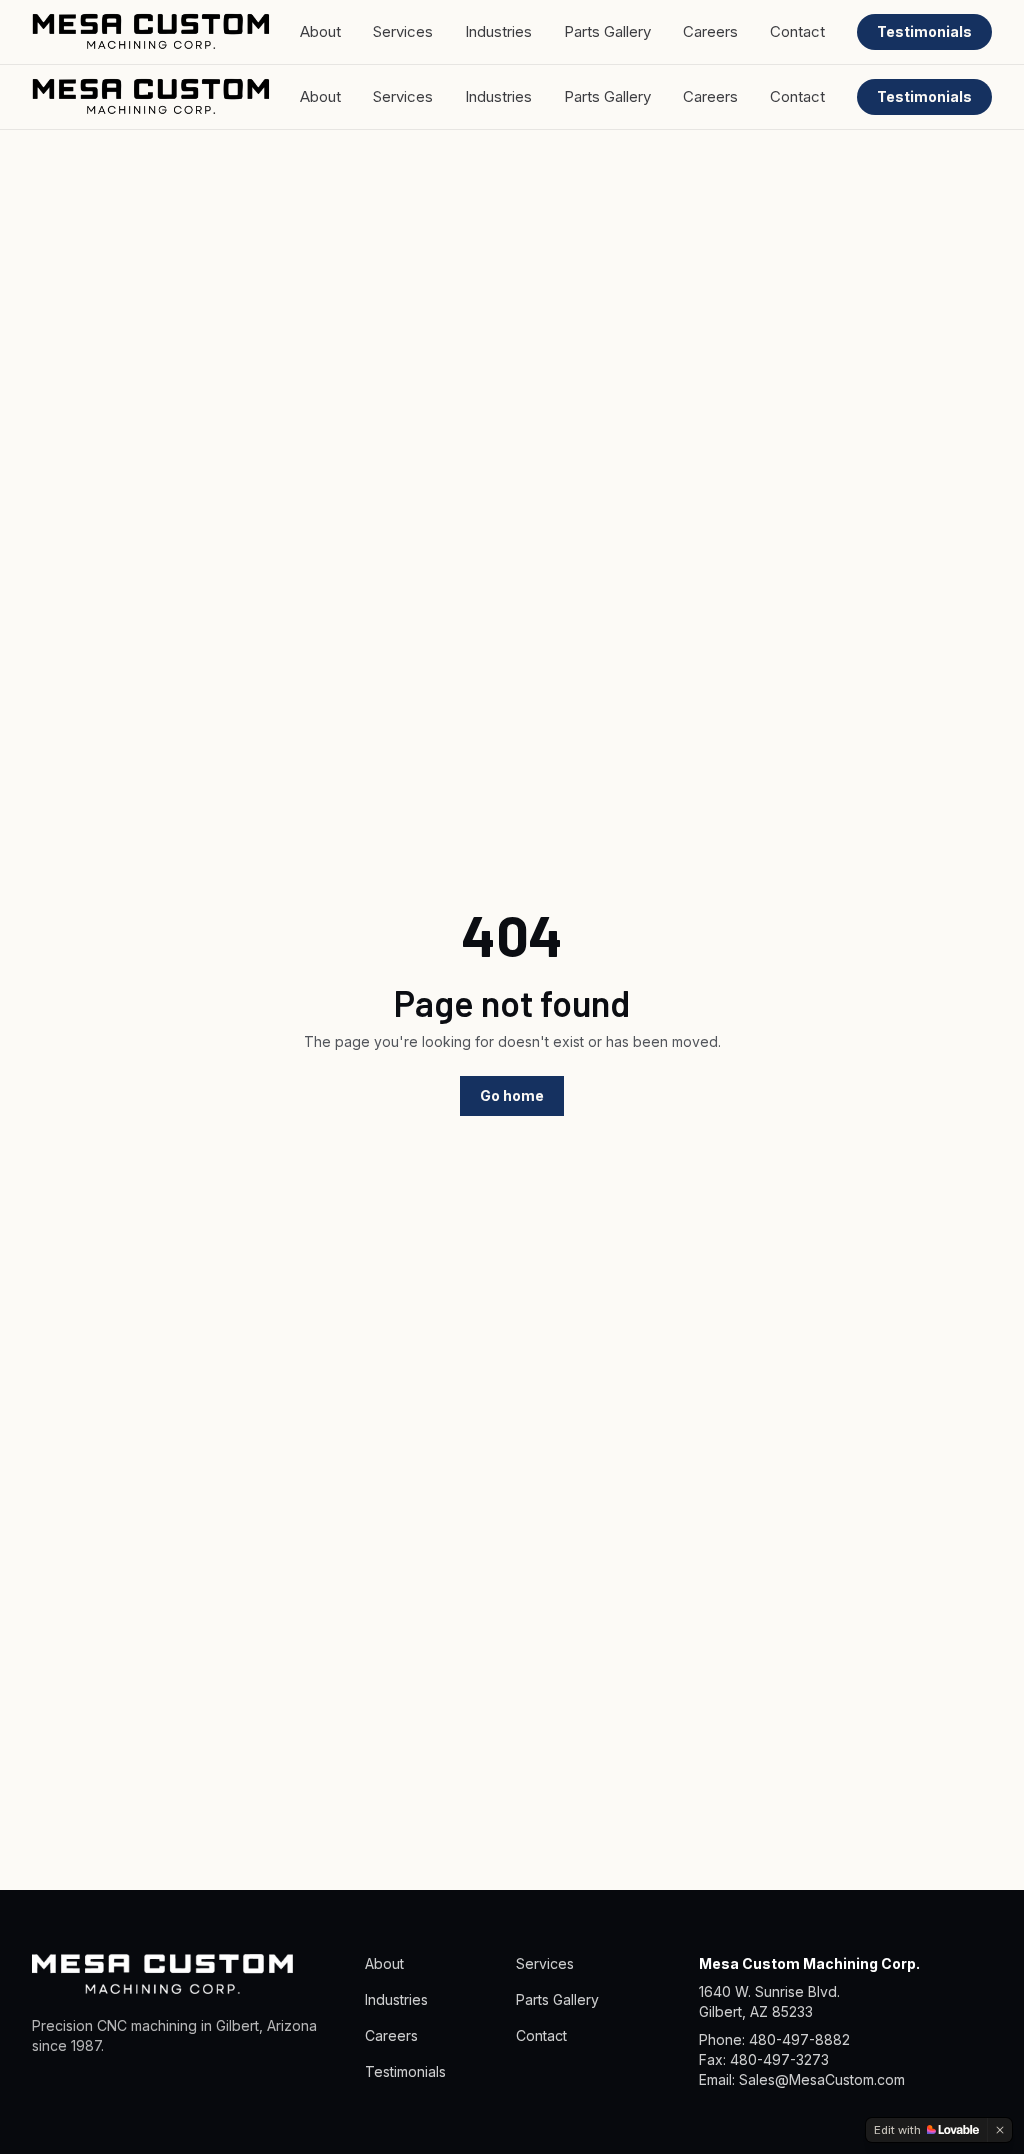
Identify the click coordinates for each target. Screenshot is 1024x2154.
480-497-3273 (779, 2059)
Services (403, 31)
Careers (710, 31)
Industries (498, 31)
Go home (512, 1095)
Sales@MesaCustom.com (822, 2079)
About (320, 31)
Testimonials (924, 31)
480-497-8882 (799, 2039)
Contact (797, 31)
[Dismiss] (1000, 2130)
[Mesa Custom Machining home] (151, 32)
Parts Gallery (607, 31)
